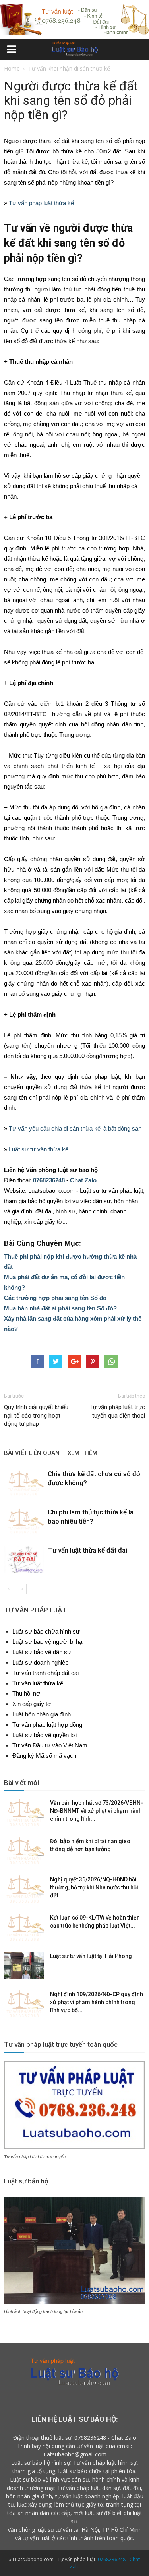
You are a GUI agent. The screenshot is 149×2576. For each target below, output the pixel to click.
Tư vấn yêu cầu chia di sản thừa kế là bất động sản (75, 1128)
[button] (138, 50)
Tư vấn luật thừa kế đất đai (87, 1550)
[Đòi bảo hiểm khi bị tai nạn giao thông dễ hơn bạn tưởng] (24, 1851)
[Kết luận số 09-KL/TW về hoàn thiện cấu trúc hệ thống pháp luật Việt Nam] (24, 1928)
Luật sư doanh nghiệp (40, 1662)
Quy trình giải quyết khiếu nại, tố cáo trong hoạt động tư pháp (36, 1416)
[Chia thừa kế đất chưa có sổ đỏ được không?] (24, 1483)
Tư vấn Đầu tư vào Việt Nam (50, 1745)
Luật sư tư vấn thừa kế (39, 1149)
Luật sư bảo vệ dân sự (42, 1652)
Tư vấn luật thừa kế (38, 1683)
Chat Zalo (83, 1180)
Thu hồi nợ (26, 1693)
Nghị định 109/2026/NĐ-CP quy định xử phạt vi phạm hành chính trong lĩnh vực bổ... (97, 2002)
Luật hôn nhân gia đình (42, 1714)
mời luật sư (88, 2513)
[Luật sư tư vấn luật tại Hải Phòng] (24, 1966)
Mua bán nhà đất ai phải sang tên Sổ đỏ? (60, 1308)
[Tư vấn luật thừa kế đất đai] (24, 1560)
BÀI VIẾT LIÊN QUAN (32, 1453)
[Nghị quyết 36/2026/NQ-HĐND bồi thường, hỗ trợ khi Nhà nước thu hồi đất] (24, 1889)
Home (12, 68)
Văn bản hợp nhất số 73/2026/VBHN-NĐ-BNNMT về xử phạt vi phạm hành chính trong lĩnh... (97, 1811)
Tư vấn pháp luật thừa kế (41, 203)
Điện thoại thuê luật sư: (43, 2438)
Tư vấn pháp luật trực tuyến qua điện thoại (117, 1411)
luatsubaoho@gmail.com (74, 2454)
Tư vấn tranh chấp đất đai (45, 1673)
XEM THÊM (82, 1453)
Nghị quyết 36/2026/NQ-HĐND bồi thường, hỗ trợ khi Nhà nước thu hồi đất (94, 1887)
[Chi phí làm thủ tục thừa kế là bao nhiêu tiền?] (24, 1521)
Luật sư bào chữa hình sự (46, 1631)
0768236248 (49, 1180)
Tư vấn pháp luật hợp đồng (47, 1725)
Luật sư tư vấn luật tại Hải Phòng (91, 1956)
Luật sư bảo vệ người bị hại (48, 1642)
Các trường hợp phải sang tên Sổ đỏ (55, 1298)
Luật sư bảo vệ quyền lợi (45, 1735)
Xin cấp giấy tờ (32, 1704)
